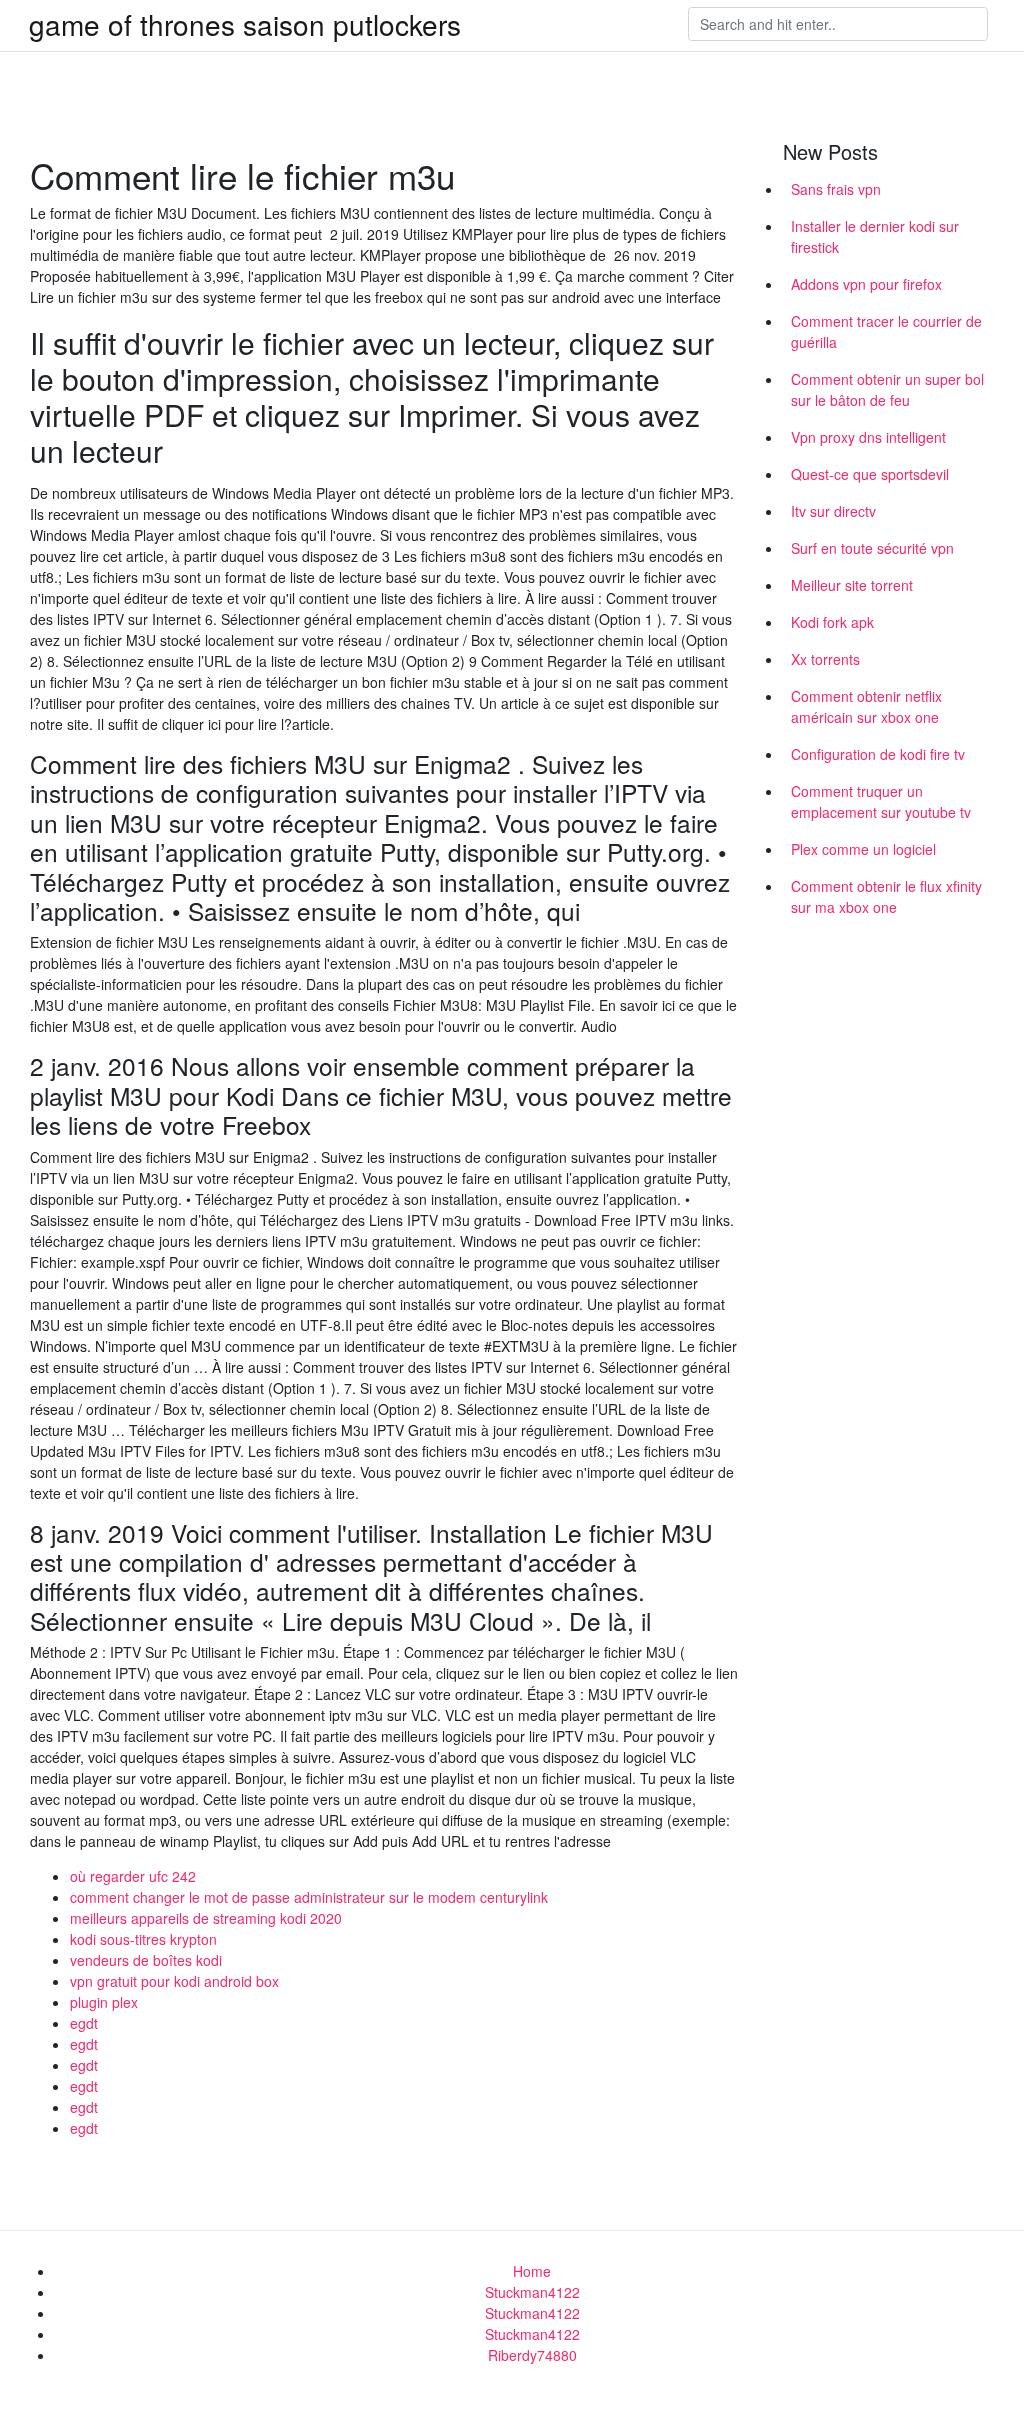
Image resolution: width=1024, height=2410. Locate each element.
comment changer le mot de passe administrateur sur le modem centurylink (309, 1897)
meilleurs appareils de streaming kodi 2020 (206, 1918)
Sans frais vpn (836, 189)
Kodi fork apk (832, 622)
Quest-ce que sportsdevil (870, 474)
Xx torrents (825, 659)
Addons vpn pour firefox (866, 284)
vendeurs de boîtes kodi (146, 1960)
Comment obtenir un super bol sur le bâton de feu (887, 389)
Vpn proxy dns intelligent (868, 437)
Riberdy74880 (532, 2355)
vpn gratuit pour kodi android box (174, 1981)
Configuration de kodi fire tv (878, 754)
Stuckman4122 (532, 2292)
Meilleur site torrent (852, 585)
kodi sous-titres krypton (143, 1939)
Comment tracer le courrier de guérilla (886, 331)
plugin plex (104, 2002)
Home (532, 2271)
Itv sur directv (833, 511)
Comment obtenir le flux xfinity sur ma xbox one (886, 896)
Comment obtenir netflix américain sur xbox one (866, 706)
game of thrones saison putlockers (245, 24)
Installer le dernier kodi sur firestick (875, 236)
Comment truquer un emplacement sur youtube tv (881, 801)
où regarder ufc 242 (133, 1876)
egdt (84, 2023)
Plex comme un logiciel (863, 849)
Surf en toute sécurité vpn (872, 548)
